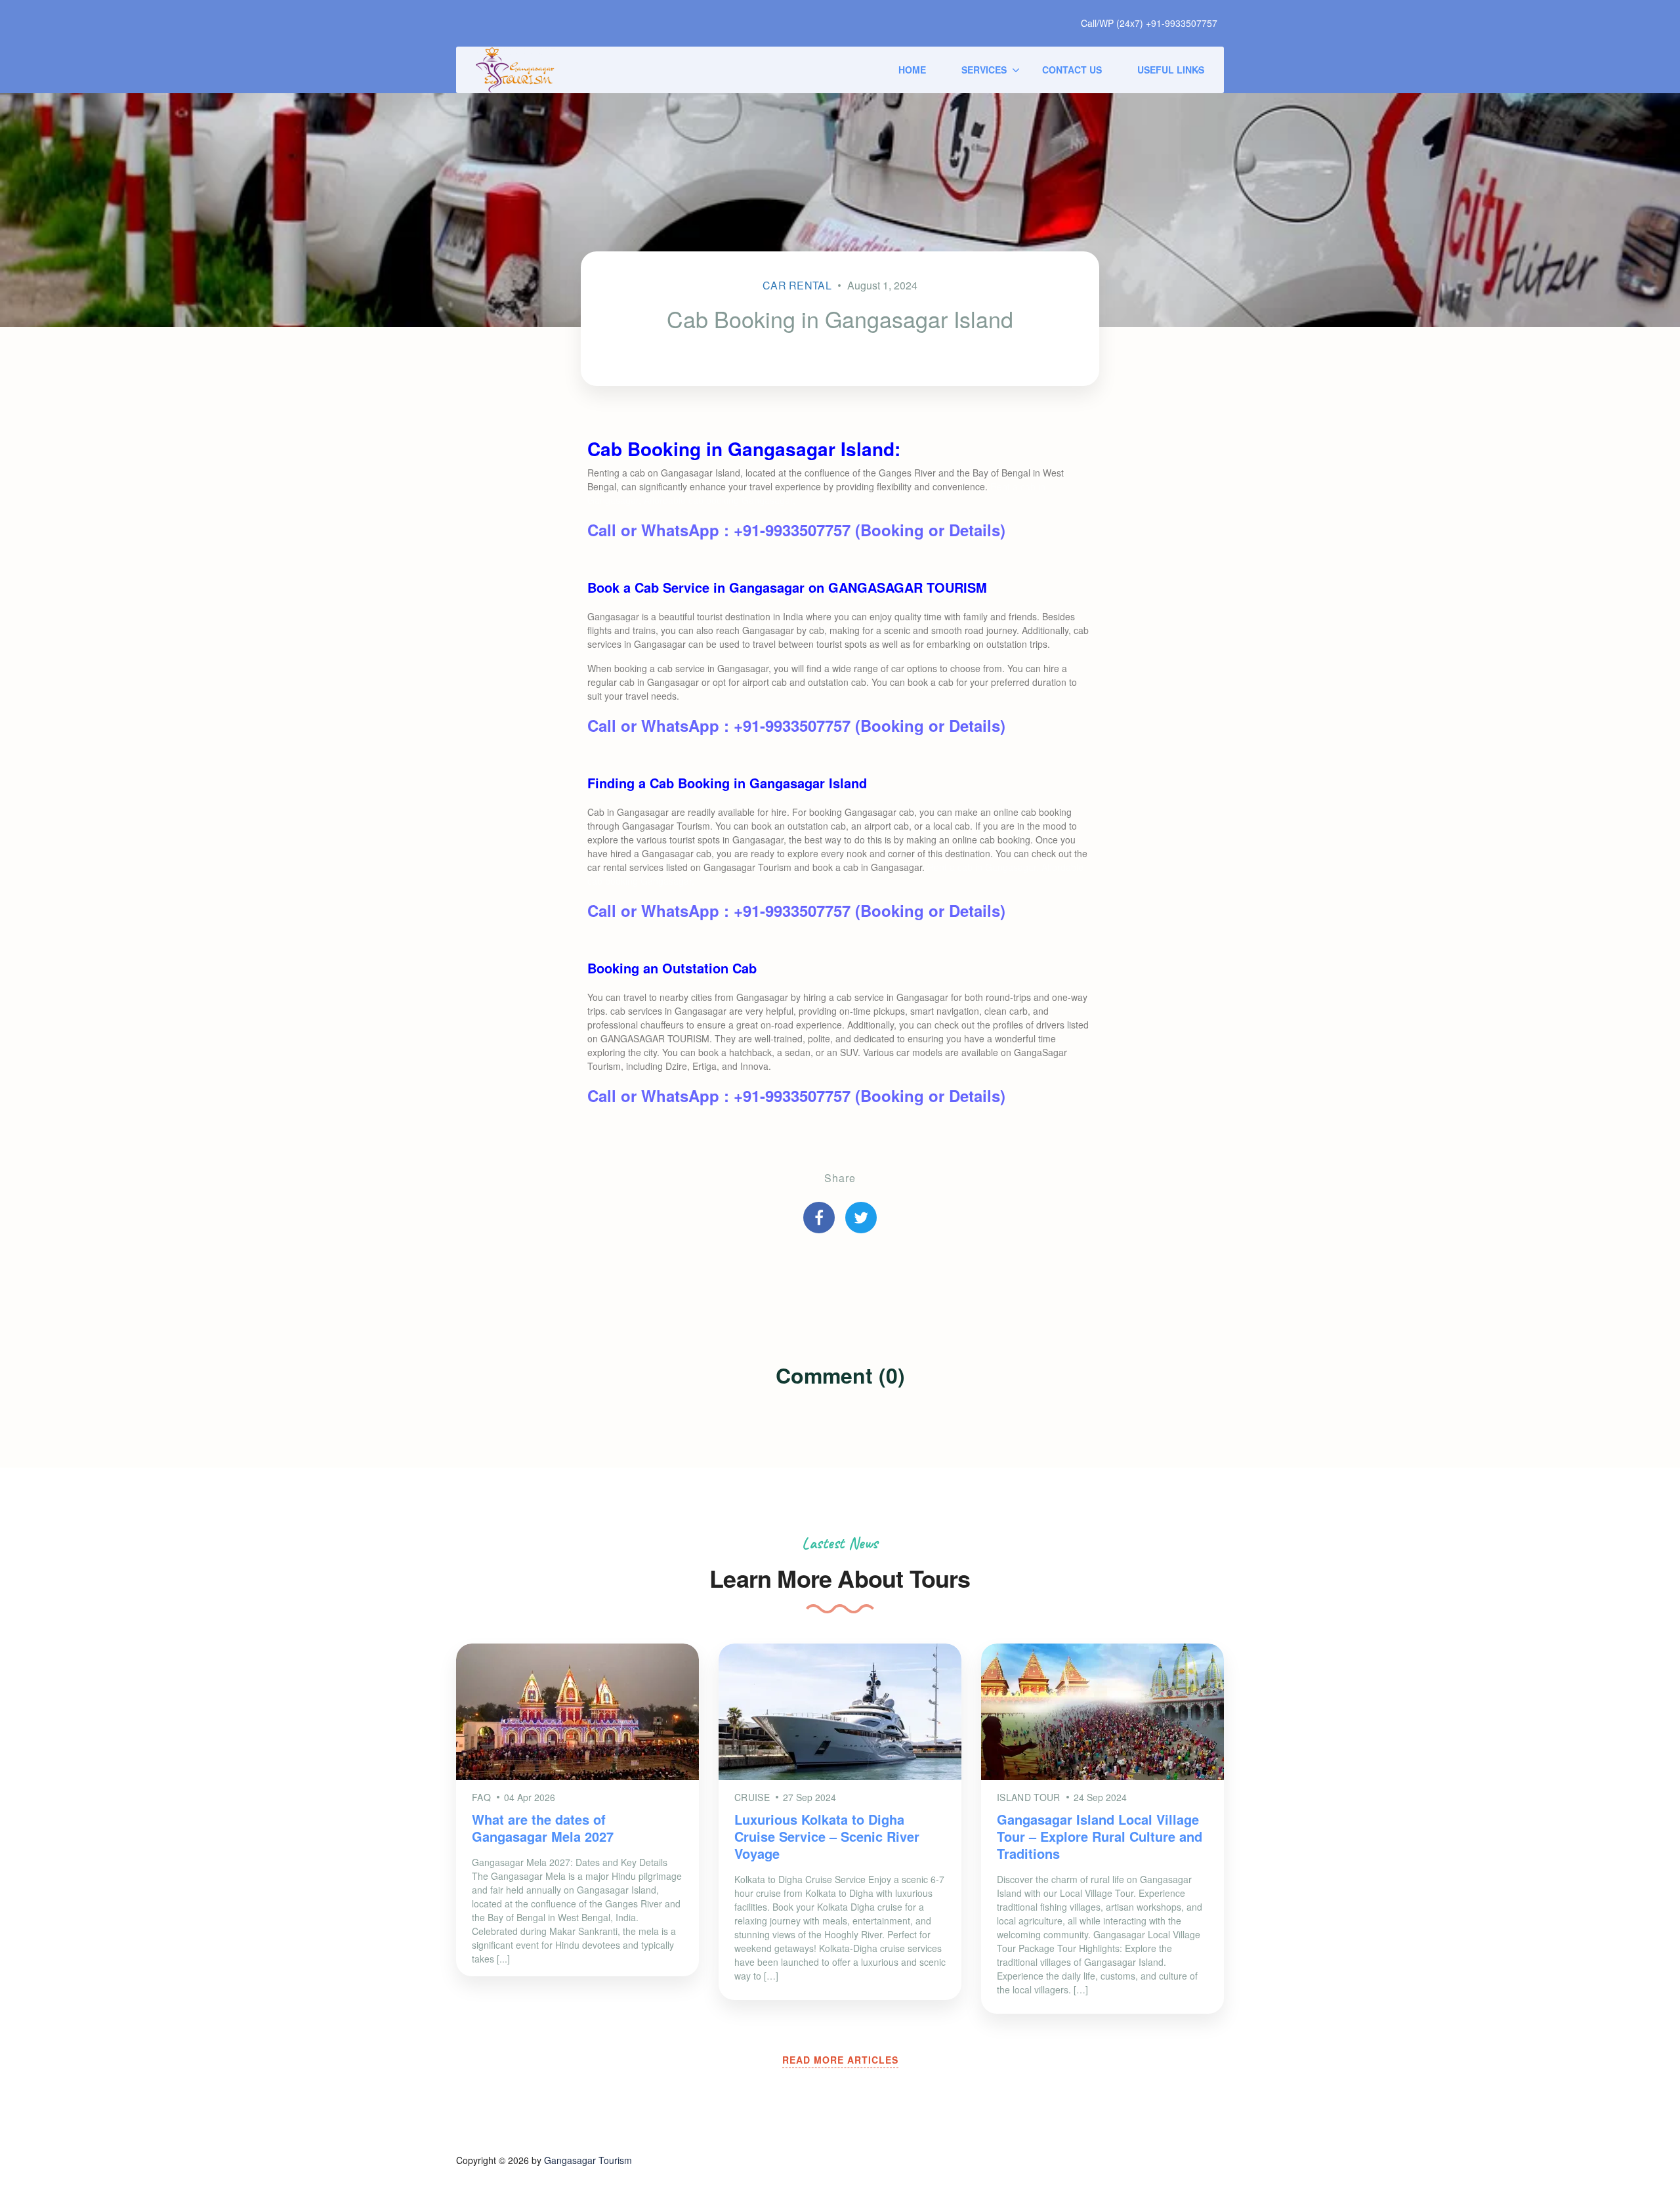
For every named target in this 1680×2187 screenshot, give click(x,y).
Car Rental (797, 285)
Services (984, 70)
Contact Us (1072, 70)
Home (912, 70)
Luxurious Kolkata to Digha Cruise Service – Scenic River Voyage (827, 1836)
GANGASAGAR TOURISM (908, 587)
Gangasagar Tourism (588, 2160)
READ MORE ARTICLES (840, 2060)
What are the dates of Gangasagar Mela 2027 (543, 1828)
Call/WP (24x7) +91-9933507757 (1149, 23)
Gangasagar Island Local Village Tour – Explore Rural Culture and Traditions (1100, 1836)
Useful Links (1171, 70)
